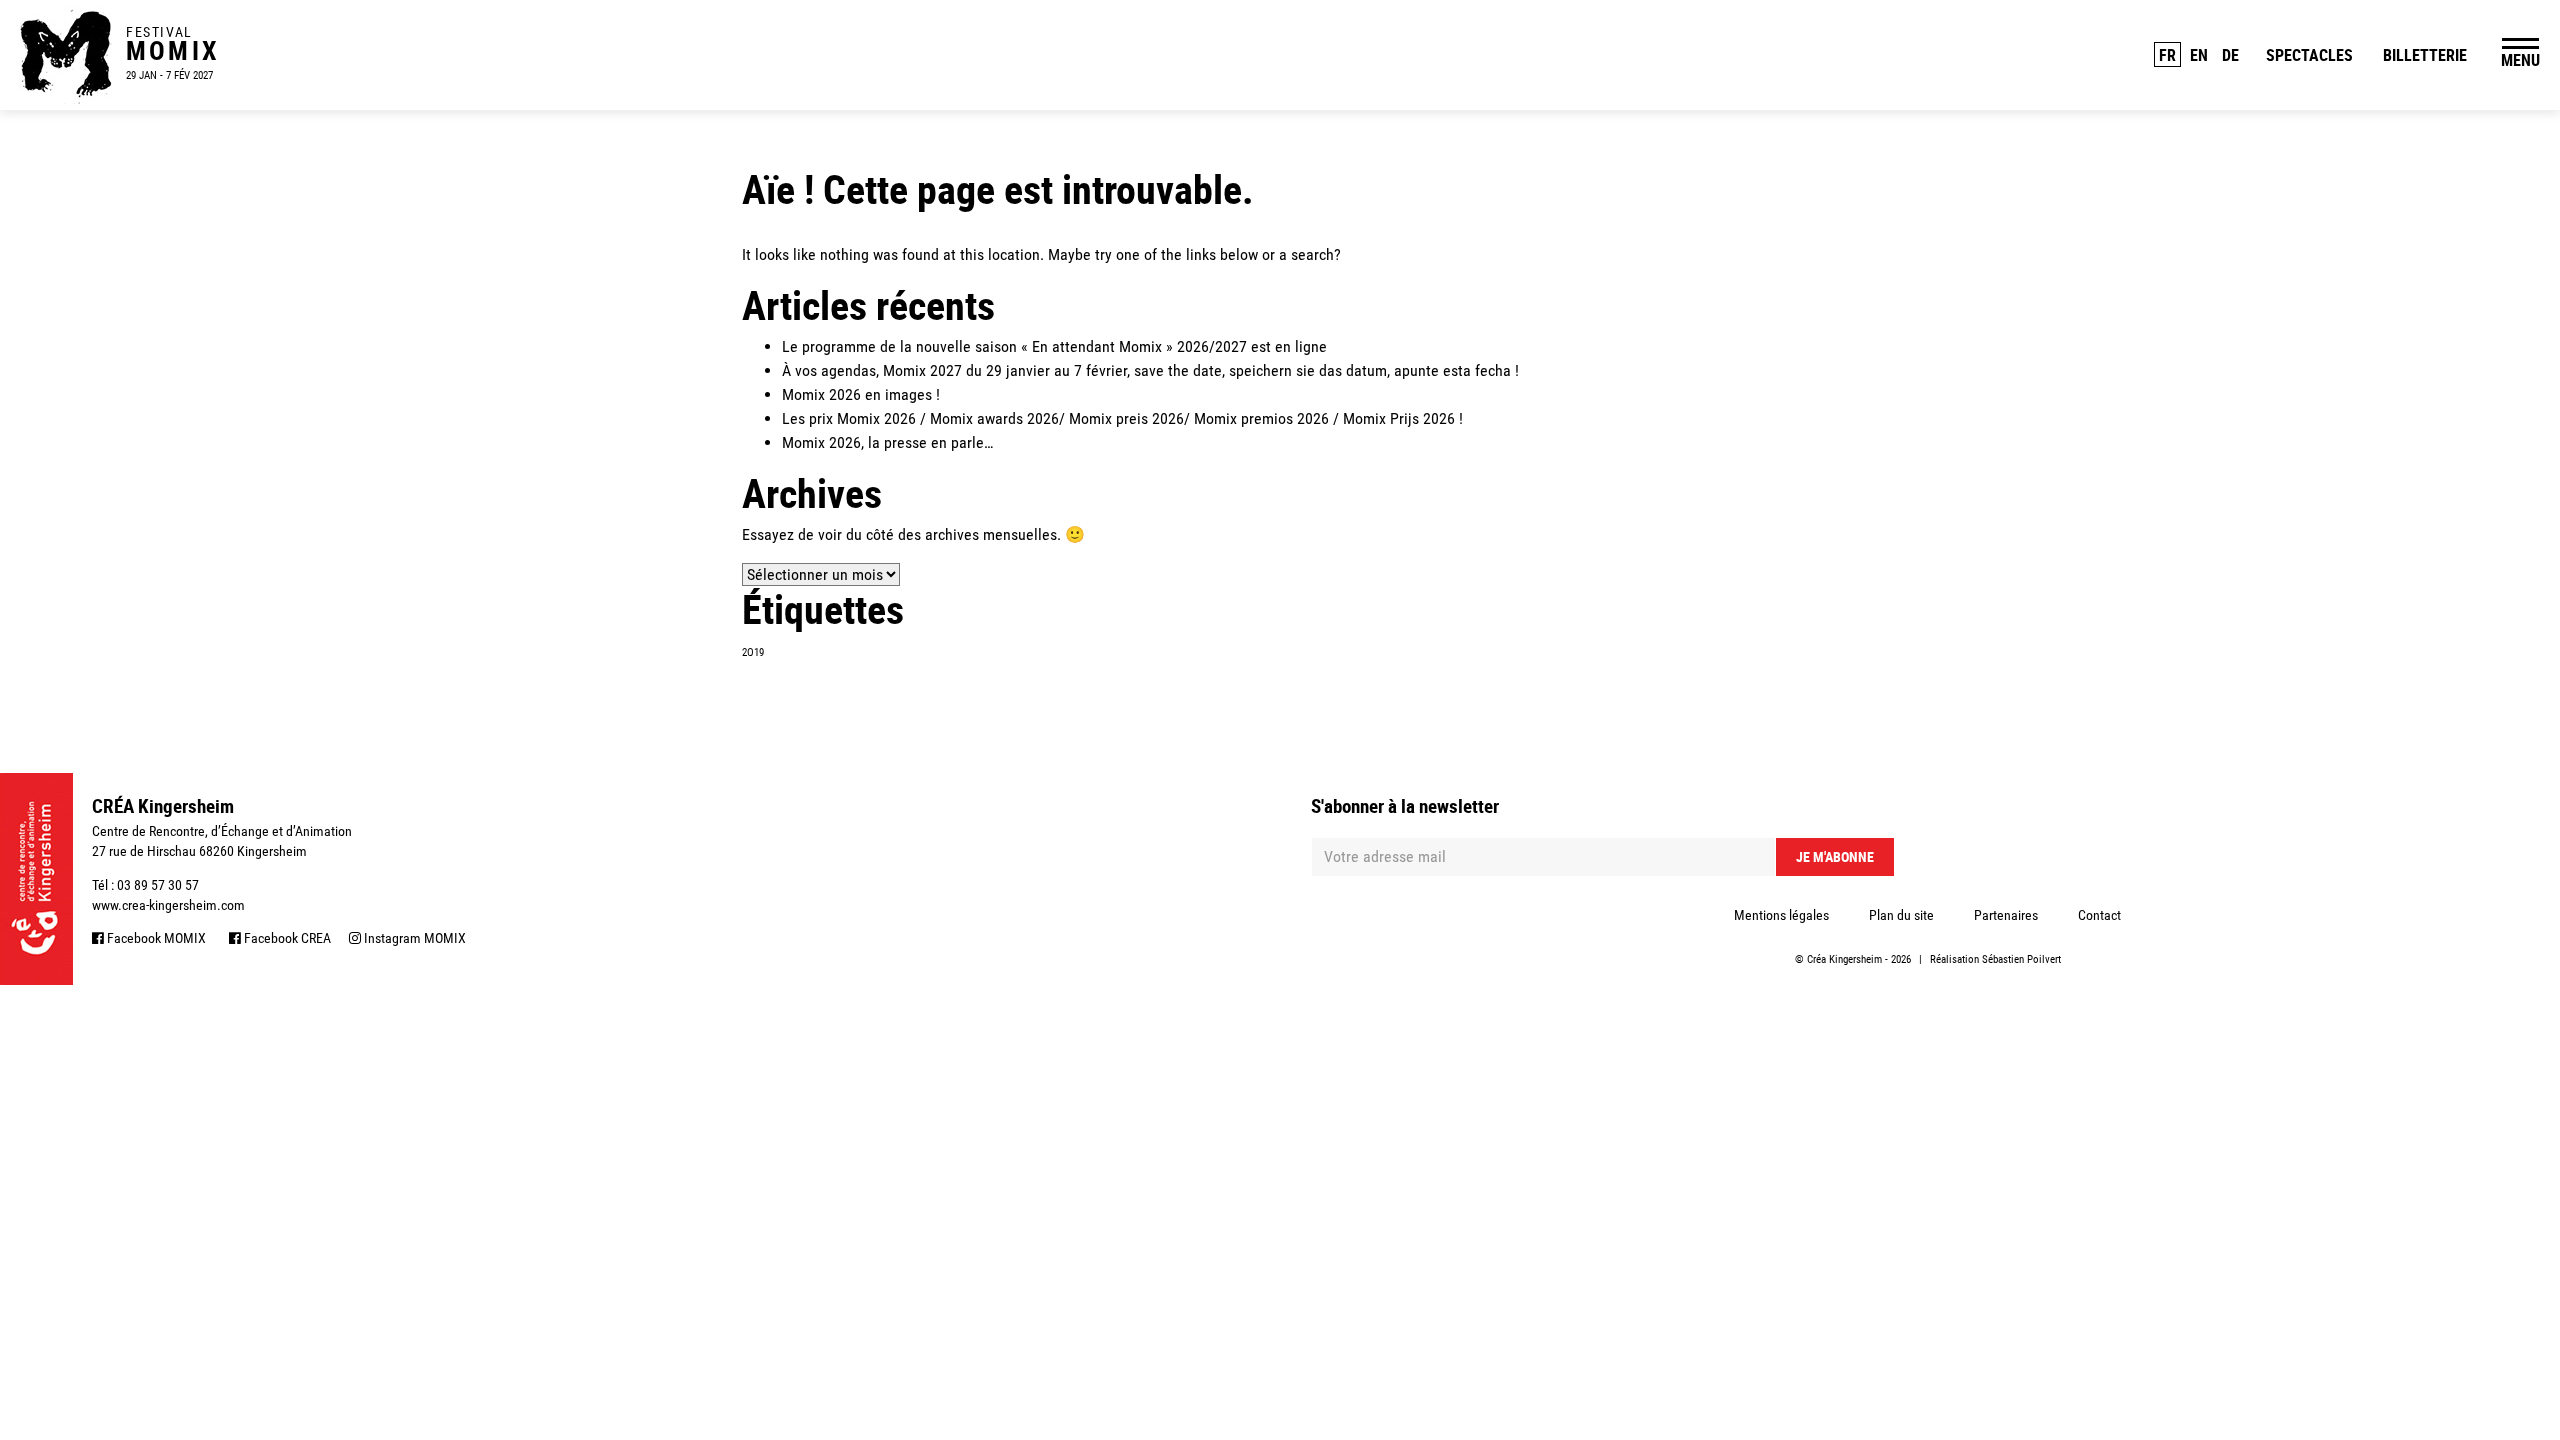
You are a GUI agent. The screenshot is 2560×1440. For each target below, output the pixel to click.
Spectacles (2309, 55)
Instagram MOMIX (413, 938)
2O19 (753, 652)
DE (2230, 55)
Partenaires (2006, 915)
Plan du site (1901, 915)
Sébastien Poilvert (2021, 959)
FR (2167, 55)
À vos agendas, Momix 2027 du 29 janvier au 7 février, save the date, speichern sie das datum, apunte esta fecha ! (1150, 370)
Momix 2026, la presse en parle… (887, 442)
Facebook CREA (286, 938)
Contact (2099, 915)
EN (2199, 55)
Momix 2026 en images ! (861, 394)
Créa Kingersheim (1844, 959)
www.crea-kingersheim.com (168, 905)
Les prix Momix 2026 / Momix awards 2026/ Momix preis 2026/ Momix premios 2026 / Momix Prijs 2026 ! (1122, 418)
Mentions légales (1781, 915)
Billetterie (2425, 55)
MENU (2520, 60)
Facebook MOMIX (155, 938)
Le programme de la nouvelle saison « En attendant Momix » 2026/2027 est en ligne (1054, 346)
